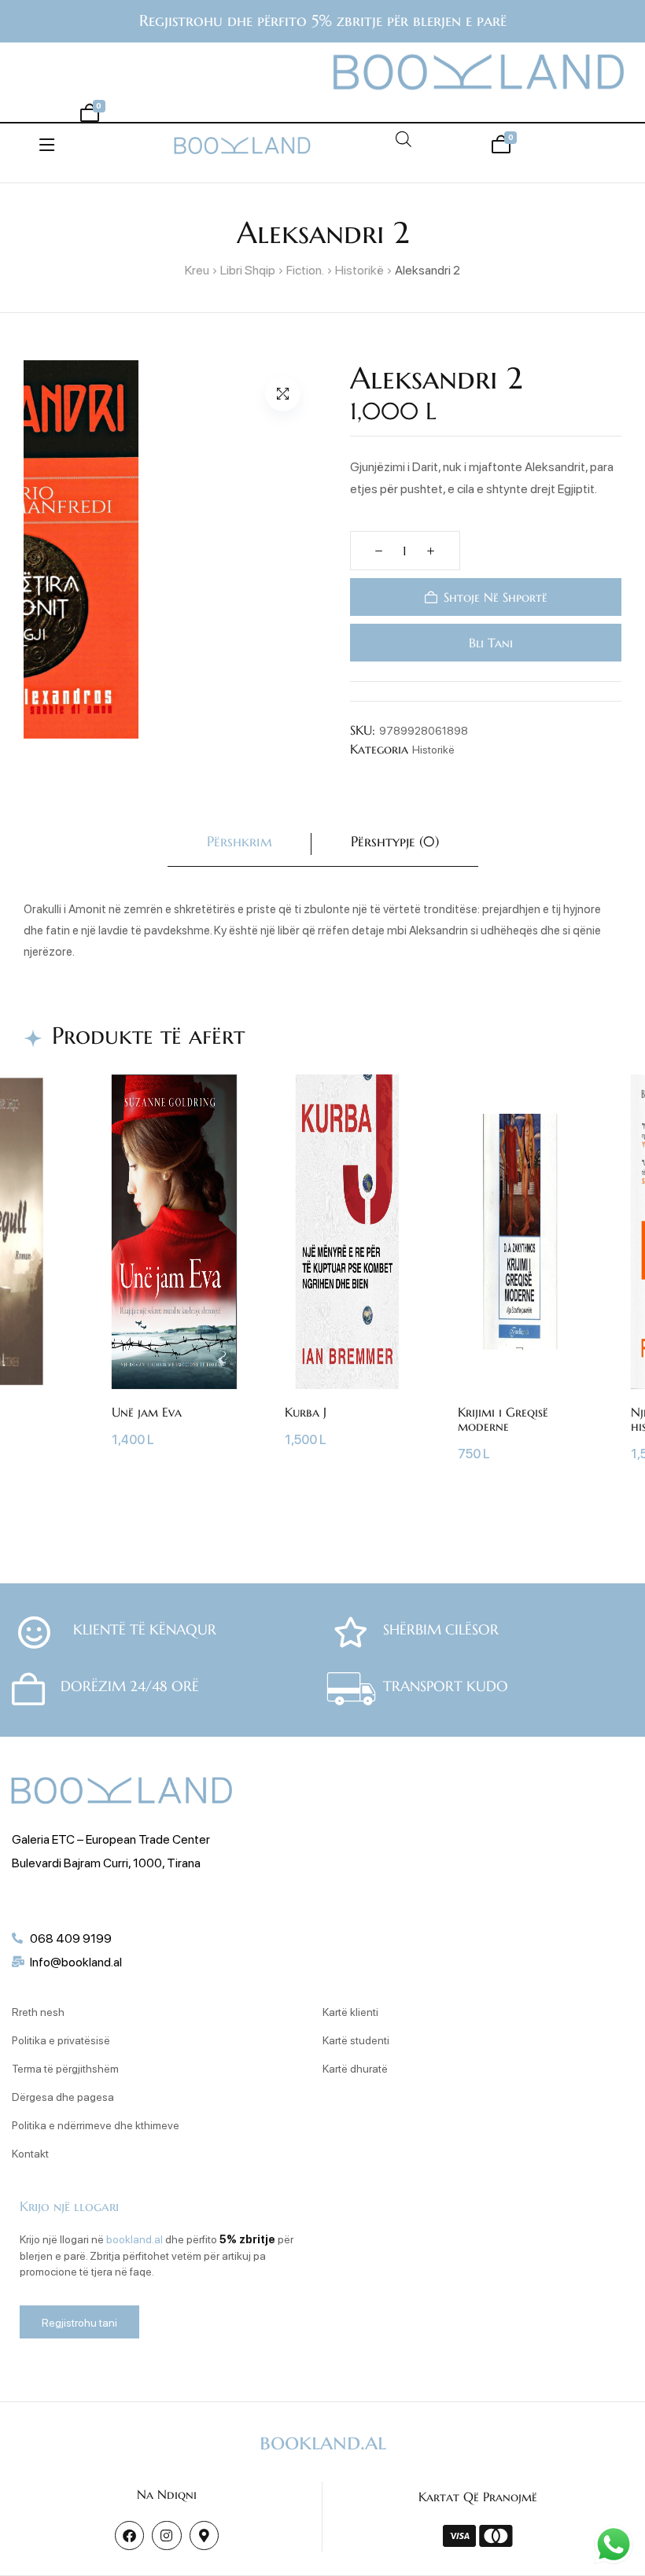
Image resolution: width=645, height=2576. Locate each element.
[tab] (240, 844)
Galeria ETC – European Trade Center (111, 1839)
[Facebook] (129, 2535)
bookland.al (135, 2239)
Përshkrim (240, 841)
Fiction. (305, 269)
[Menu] (47, 145)
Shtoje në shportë (495, 597)
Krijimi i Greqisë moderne (503, 1419)
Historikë (359, 269)
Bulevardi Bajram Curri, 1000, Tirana (106, 1862)
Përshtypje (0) (395, 841)
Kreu (197, 269)
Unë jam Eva (147, 1412)
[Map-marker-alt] (204, 2535)
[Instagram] (166, 2535)
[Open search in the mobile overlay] (404, 139)
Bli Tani (489, 643)
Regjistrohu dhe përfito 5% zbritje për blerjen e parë (323, 21)
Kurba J (306, 1412)
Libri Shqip (248, 269)
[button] (283, 394)
